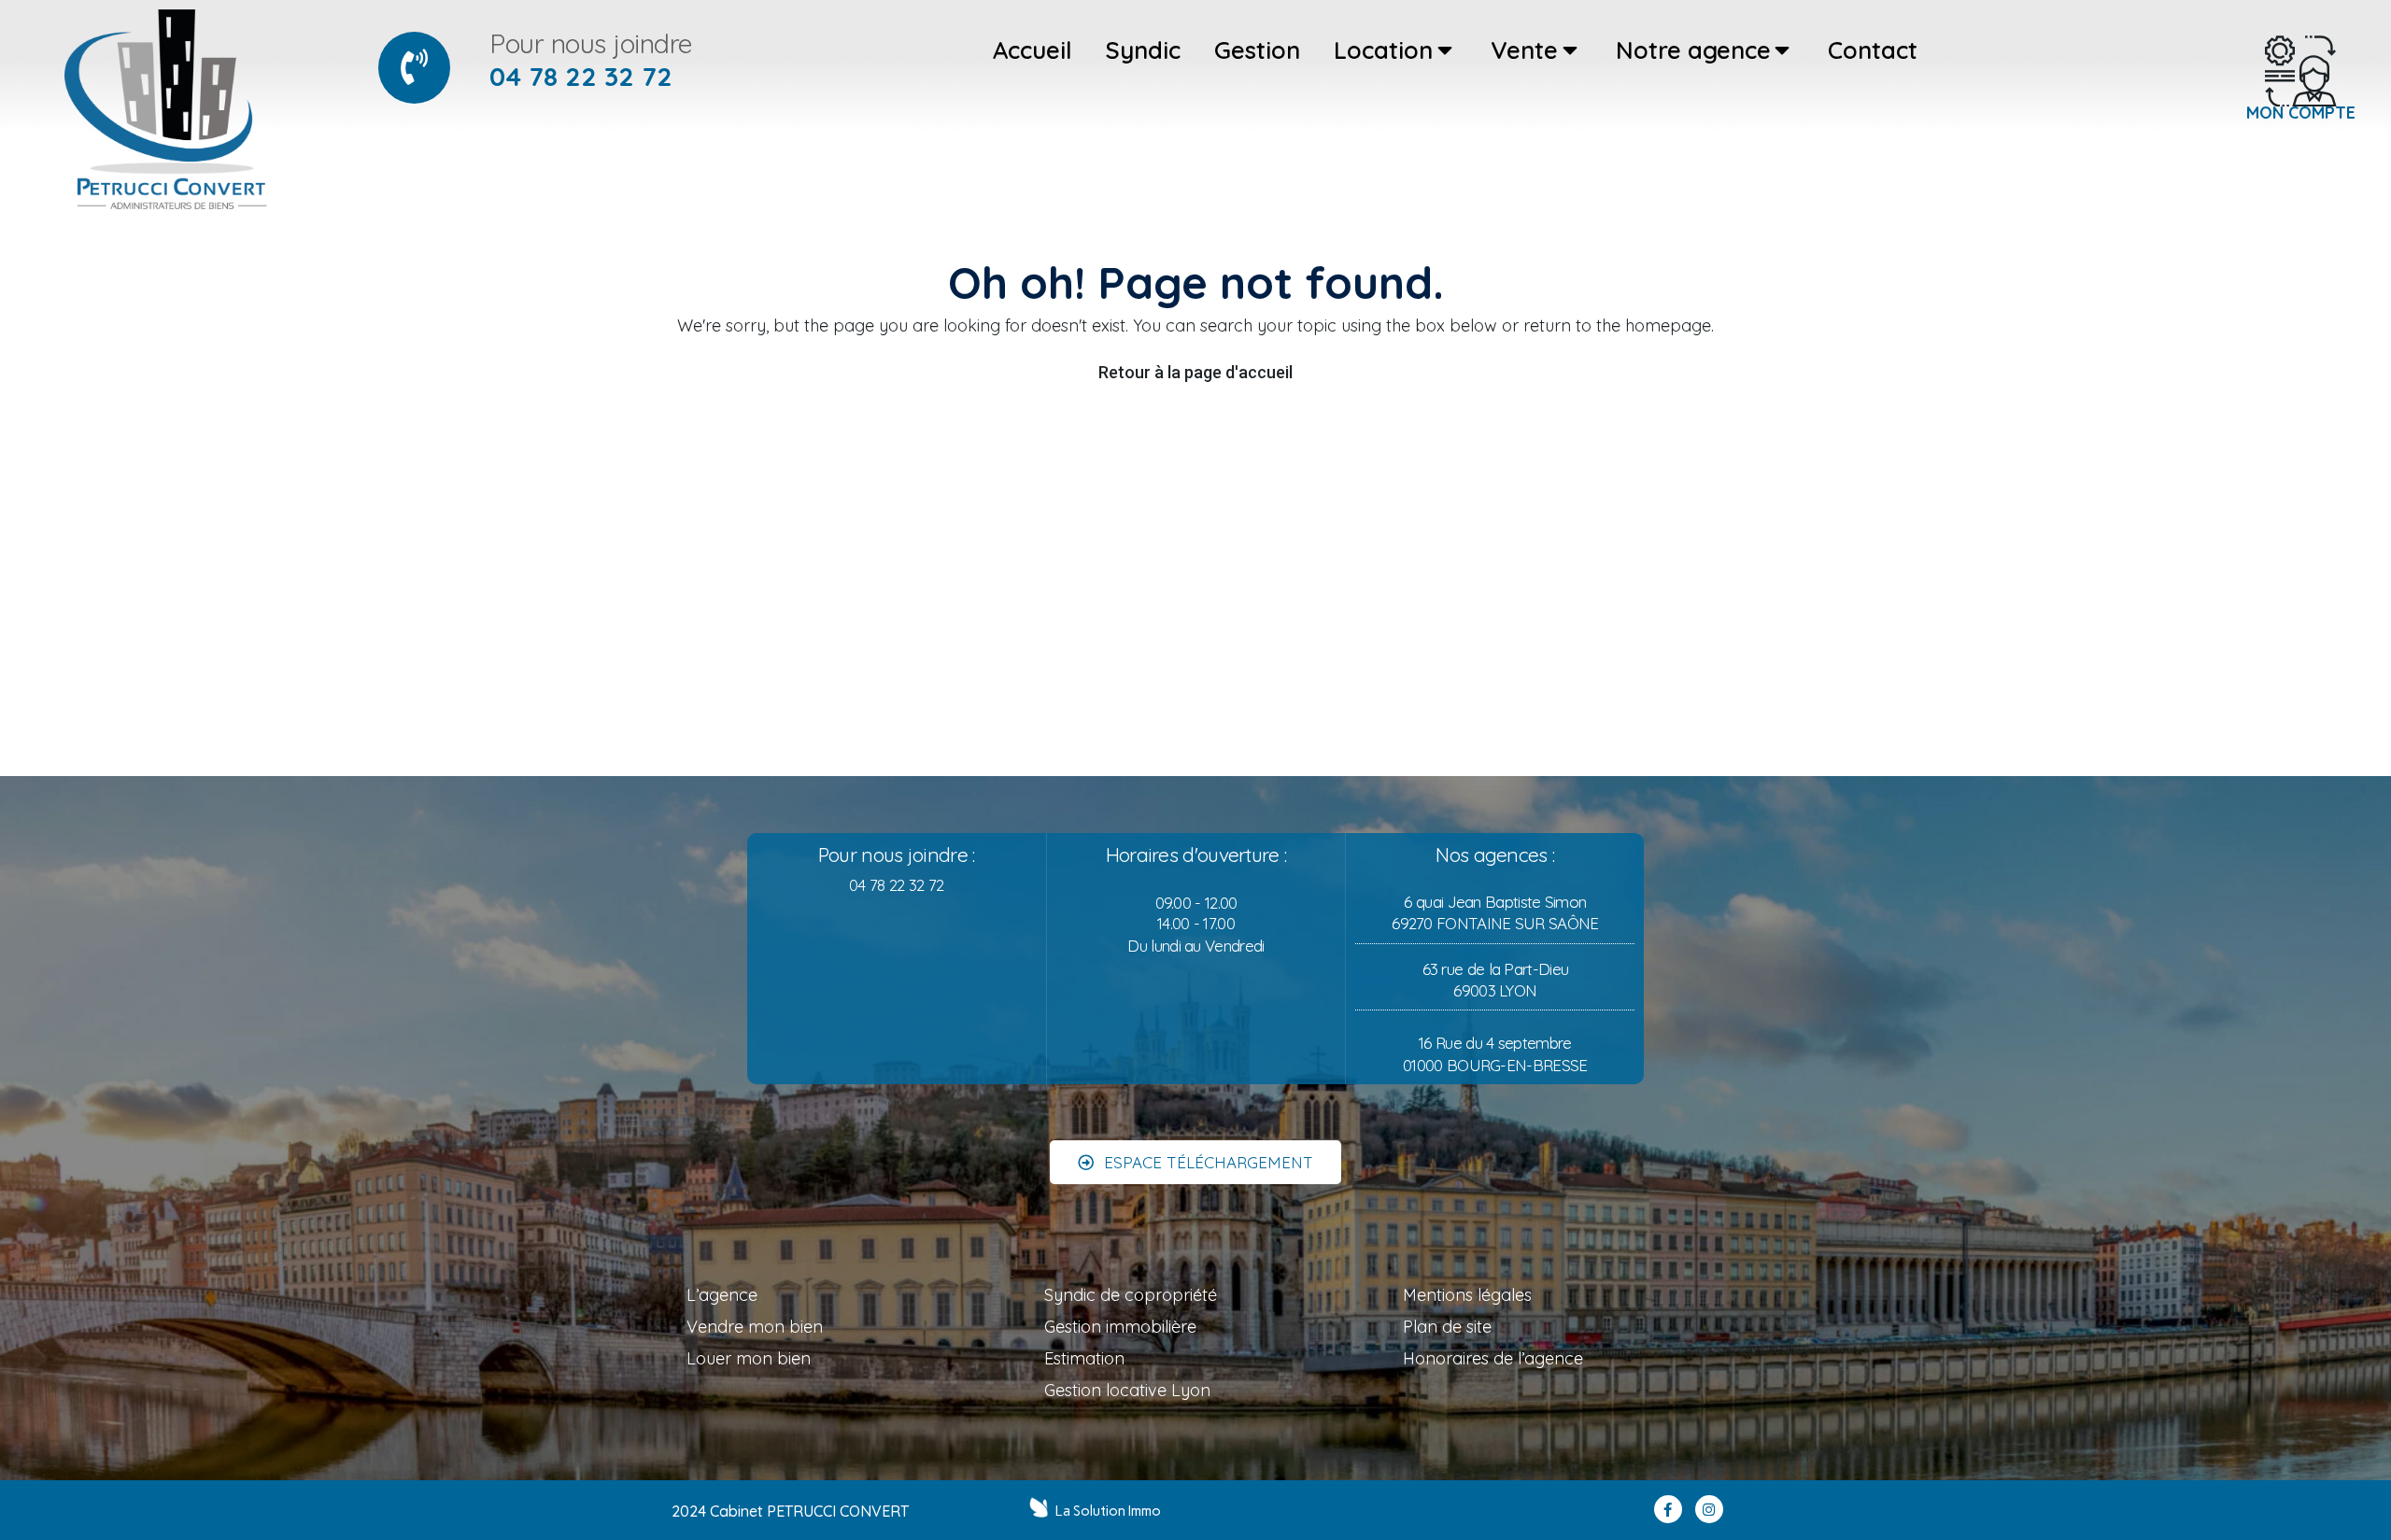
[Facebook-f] (1668, 1509)
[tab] (1033, 50)
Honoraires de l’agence (1493, 1358)
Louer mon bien (749, 1358)
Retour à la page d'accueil (1195, 372)
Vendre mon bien (755, 1327)
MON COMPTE (2301, 112)
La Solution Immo (1108, 1511)
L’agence (722, 1295)
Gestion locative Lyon (1127, 1390)
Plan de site (1447, 1327)
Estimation (1084, 1358)
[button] (1195, 1162)
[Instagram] (1709, 1509)
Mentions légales (1467, 1295)
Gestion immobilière (1120, 1327)
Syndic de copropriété (1131, 1295)
